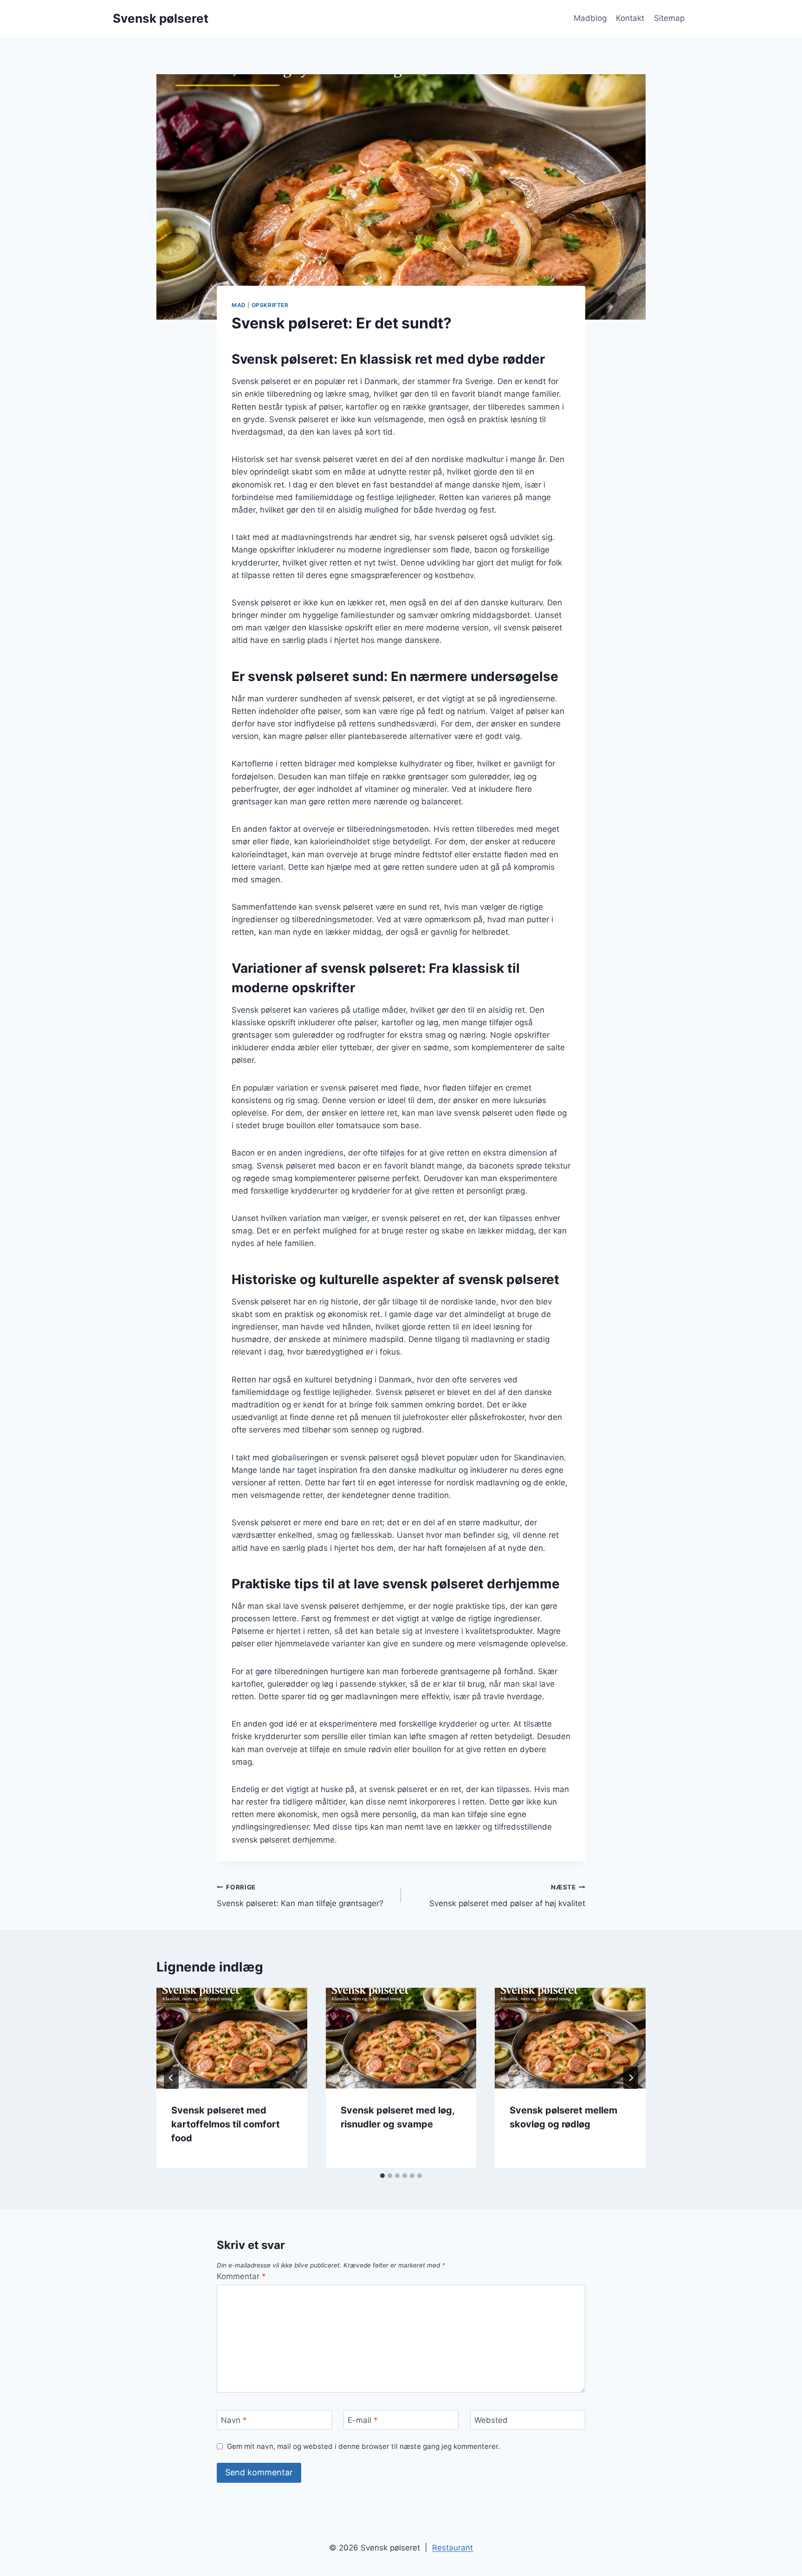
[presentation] (232, 2038)
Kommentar (241, 2276)
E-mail (363, 2420)
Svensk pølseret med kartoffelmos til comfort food (226, 2124)
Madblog (590, 18)
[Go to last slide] (171, 2078)
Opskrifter (270, 305)
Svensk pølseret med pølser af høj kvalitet (507, 1896)
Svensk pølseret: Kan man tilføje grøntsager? (300, 1896)
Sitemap (669, 18)
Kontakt (630, 18)
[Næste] (631, 2078)
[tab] (382, 2176)
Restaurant (453, 2548)
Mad (239, 305)
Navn (234, 2420)
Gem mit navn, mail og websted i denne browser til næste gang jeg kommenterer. (363, 2446)
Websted (491, 2420)
